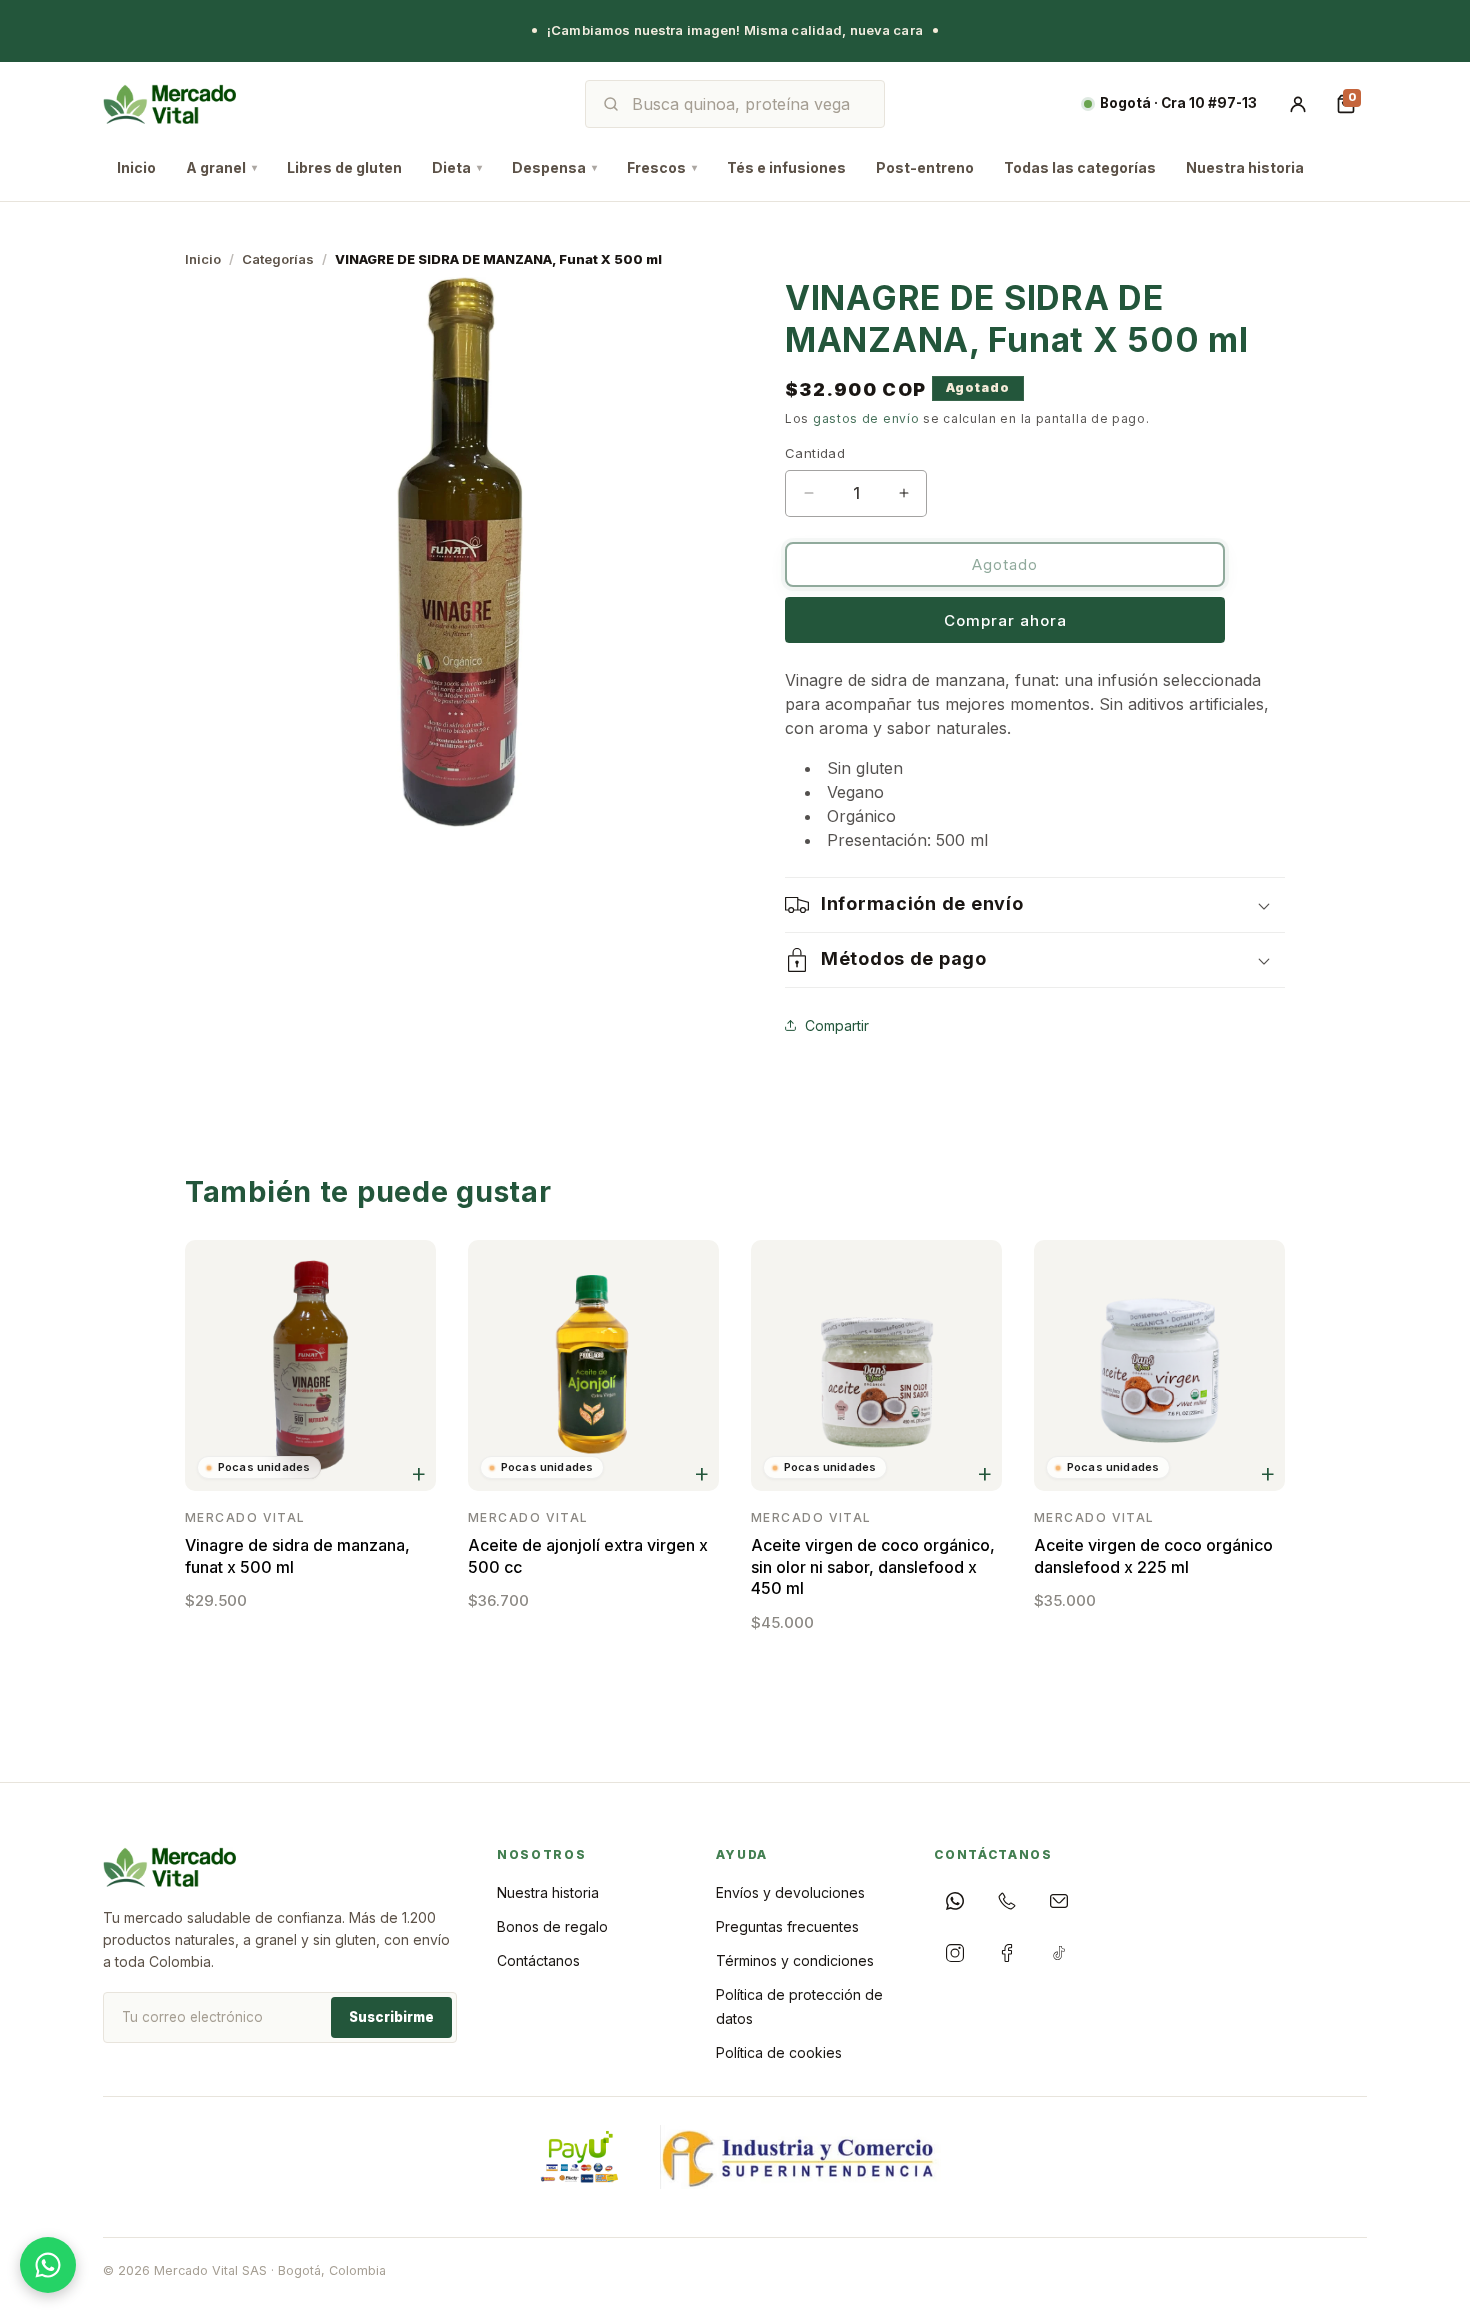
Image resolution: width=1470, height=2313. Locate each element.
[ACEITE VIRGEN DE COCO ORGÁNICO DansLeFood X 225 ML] (1159, 1365)
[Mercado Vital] (169, 104)
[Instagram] (955, 1953)
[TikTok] (1059, 1953)
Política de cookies (779, 2052)
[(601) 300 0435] (1007, 1901)
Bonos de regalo (552, 1926)
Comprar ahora (1005, 620)
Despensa (554, 167)
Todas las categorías (1080, 167)
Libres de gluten (344, 167)
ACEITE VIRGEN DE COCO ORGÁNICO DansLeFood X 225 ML (1153, 1556)
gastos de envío (866, 418)
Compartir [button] (837, 1024)
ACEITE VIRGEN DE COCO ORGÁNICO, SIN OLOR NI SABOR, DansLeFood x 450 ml (873, 1566)
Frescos (662, 167)
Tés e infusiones (786, 167)
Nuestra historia (1245, 167)
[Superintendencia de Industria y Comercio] (800, 2157)
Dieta (457, 167)
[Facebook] (1007, 1953)
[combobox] (749, 104)
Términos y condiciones (795, 1960)
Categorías (278, 259)
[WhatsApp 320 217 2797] (955, 1901)
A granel (221, 167)
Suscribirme (391, 2017)
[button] (1035, 905)
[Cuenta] (1298, 104)
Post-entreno (925, 167)
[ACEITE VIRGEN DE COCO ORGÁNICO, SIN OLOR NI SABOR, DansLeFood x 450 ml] (876, 1365)
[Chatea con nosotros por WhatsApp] (48, 2265)
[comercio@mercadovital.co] (1059, 1901)
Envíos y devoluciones (790, 1892)
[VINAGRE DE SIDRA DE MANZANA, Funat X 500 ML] (310, 1365)
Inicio (136, 167)
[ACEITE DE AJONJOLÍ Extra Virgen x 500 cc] (593, 1365)
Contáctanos (538, 1960)
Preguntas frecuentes (787, 1926)
